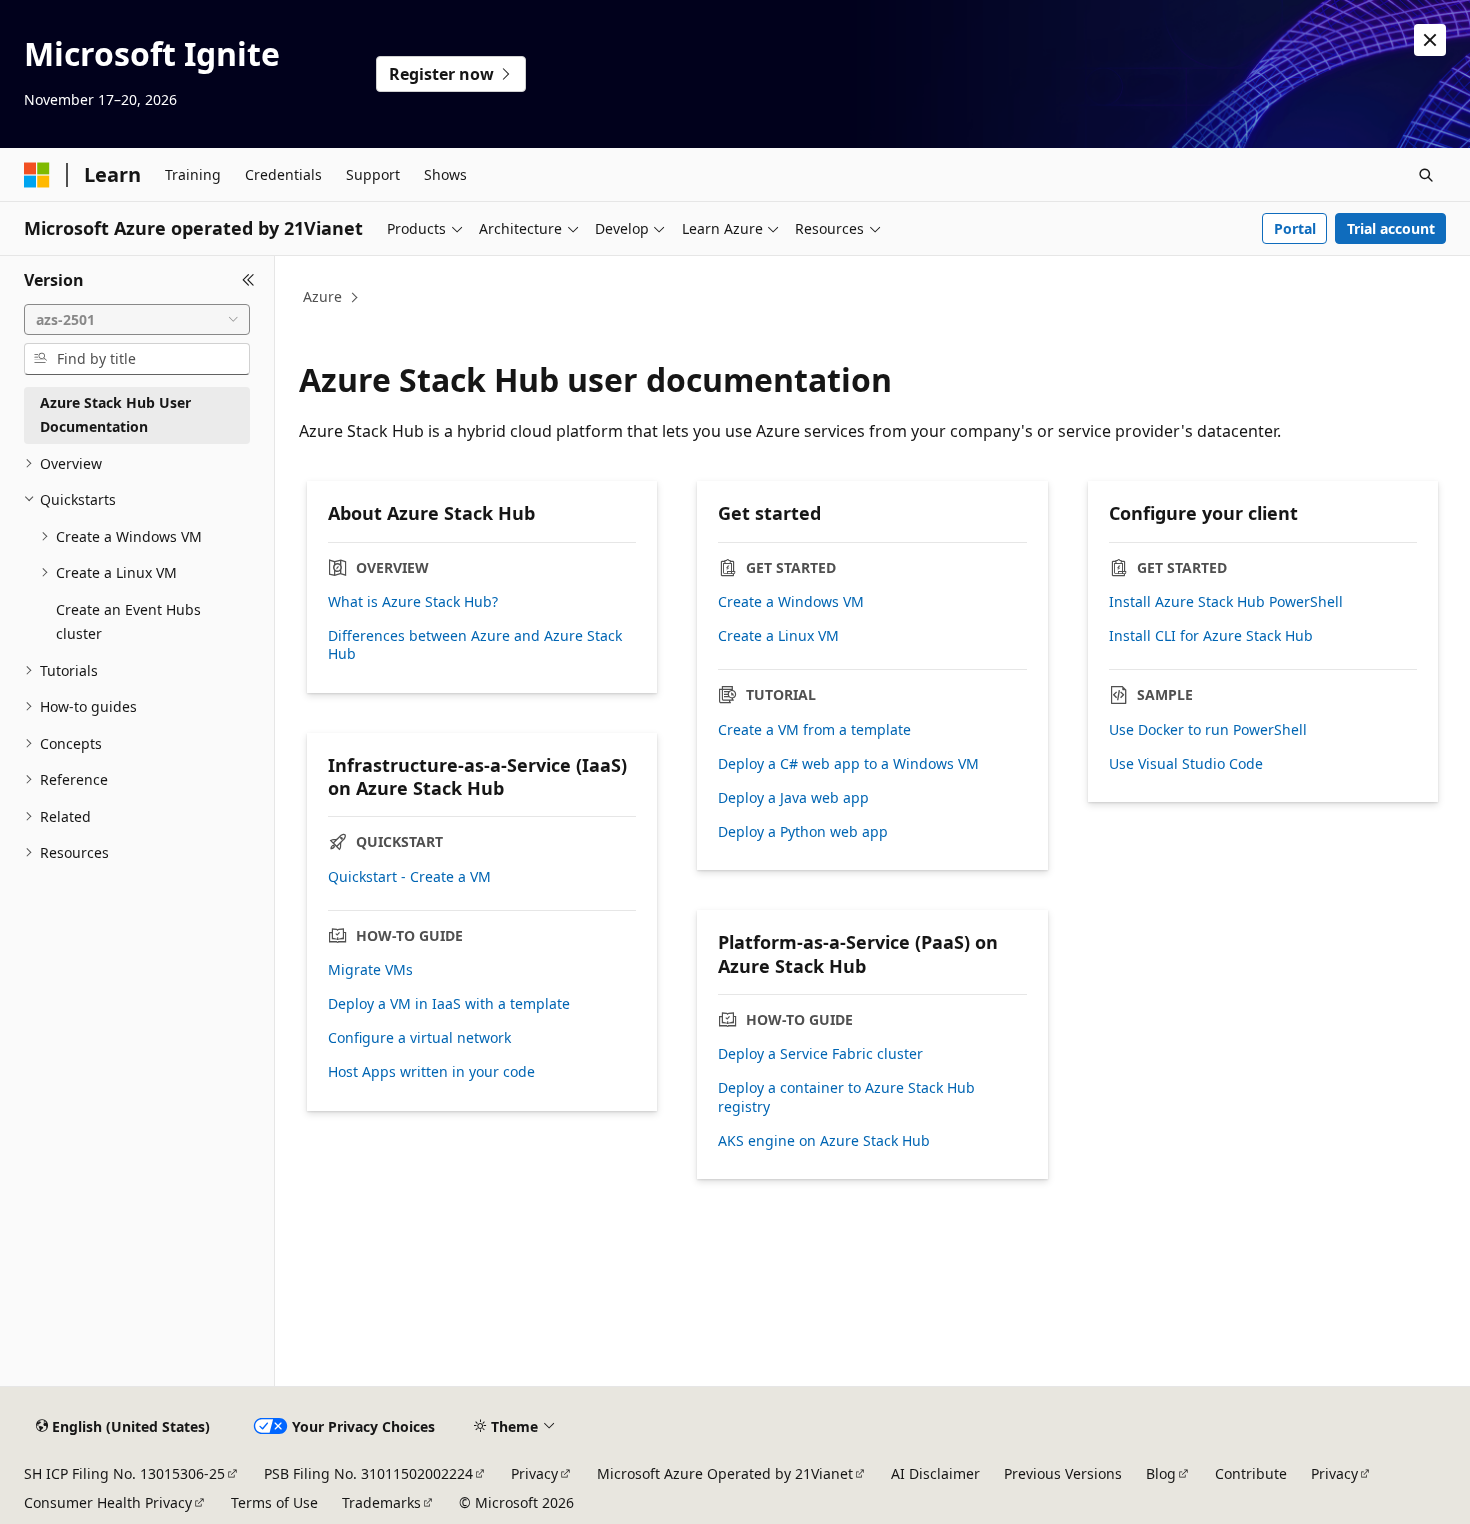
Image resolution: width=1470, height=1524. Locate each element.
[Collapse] (248, 280)
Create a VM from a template (814, 730)
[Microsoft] (37, 175)
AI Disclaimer (935, 1473)
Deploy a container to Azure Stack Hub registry (846, 1097)
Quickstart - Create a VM (409, 877)
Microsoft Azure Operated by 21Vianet (725, 1473)
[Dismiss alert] (1430, 40)
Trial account (1391, 228)
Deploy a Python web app (803, 832)
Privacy (534, 1473)
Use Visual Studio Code (1186, 764)
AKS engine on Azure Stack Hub (824, 1141)
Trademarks (381, 1502)
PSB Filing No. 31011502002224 (368, 1473)
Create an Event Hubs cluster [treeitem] (128, 622)
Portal (1295, 228)
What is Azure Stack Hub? (413, 602)
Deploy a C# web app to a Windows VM (848, 764)
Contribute (1251, 1473)
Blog (1161, 1473)
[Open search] (1426, 175)
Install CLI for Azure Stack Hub (1211, 636)
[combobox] (137, 320)
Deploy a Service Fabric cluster (820, 1054)
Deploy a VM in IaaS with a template (449, 1004)
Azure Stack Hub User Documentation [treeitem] (115, 415)
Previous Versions (1063, 1473)
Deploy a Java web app (793, 798)
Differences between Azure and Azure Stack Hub (475, 645)
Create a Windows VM (791, 602)
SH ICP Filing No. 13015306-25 (124, 1473)
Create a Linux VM (778, 636)
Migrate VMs (370, 970)
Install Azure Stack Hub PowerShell (1226, 602)
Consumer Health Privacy (108, 1502)
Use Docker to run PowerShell (1208, 730)
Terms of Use (274, 1502)
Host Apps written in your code (431, 1072)
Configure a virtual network (419, 1038)
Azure (322, 296)
